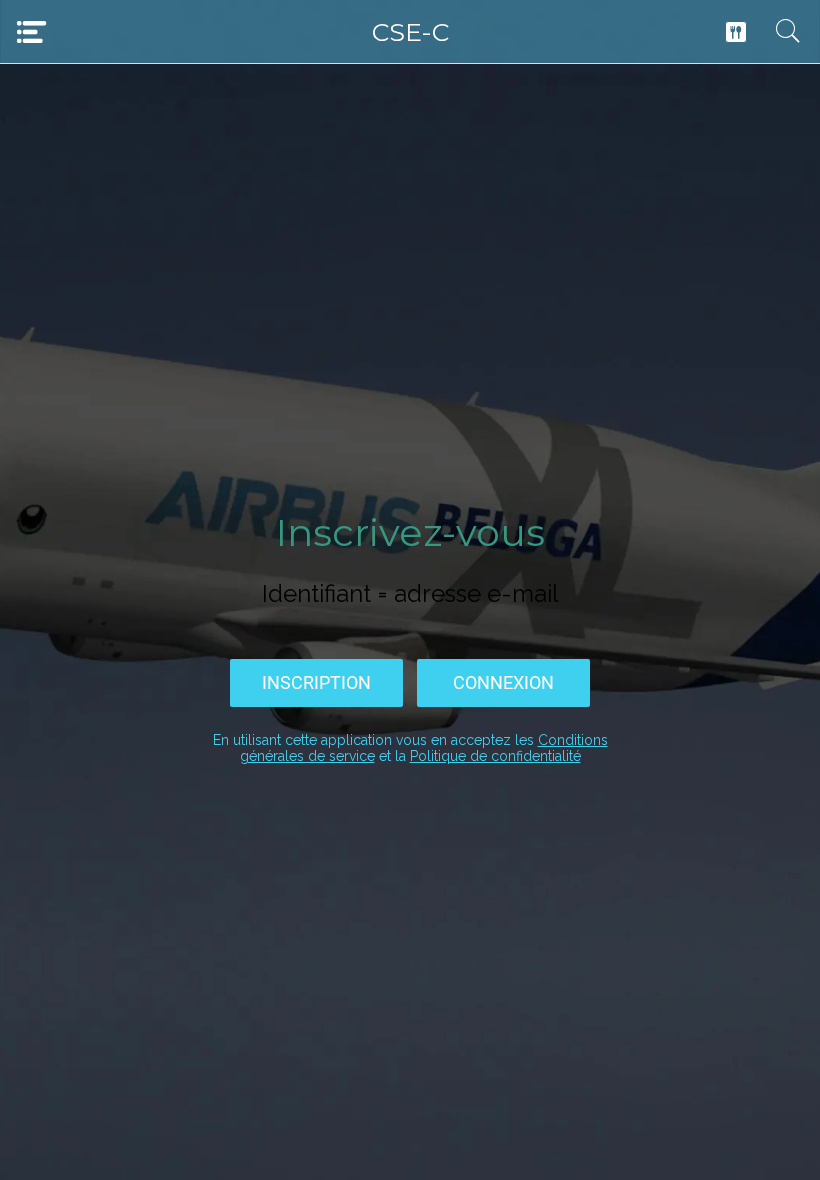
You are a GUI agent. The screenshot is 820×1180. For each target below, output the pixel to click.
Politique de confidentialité (495, 756)
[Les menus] (736, 32)
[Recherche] (788, 32)
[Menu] (32, 32)
